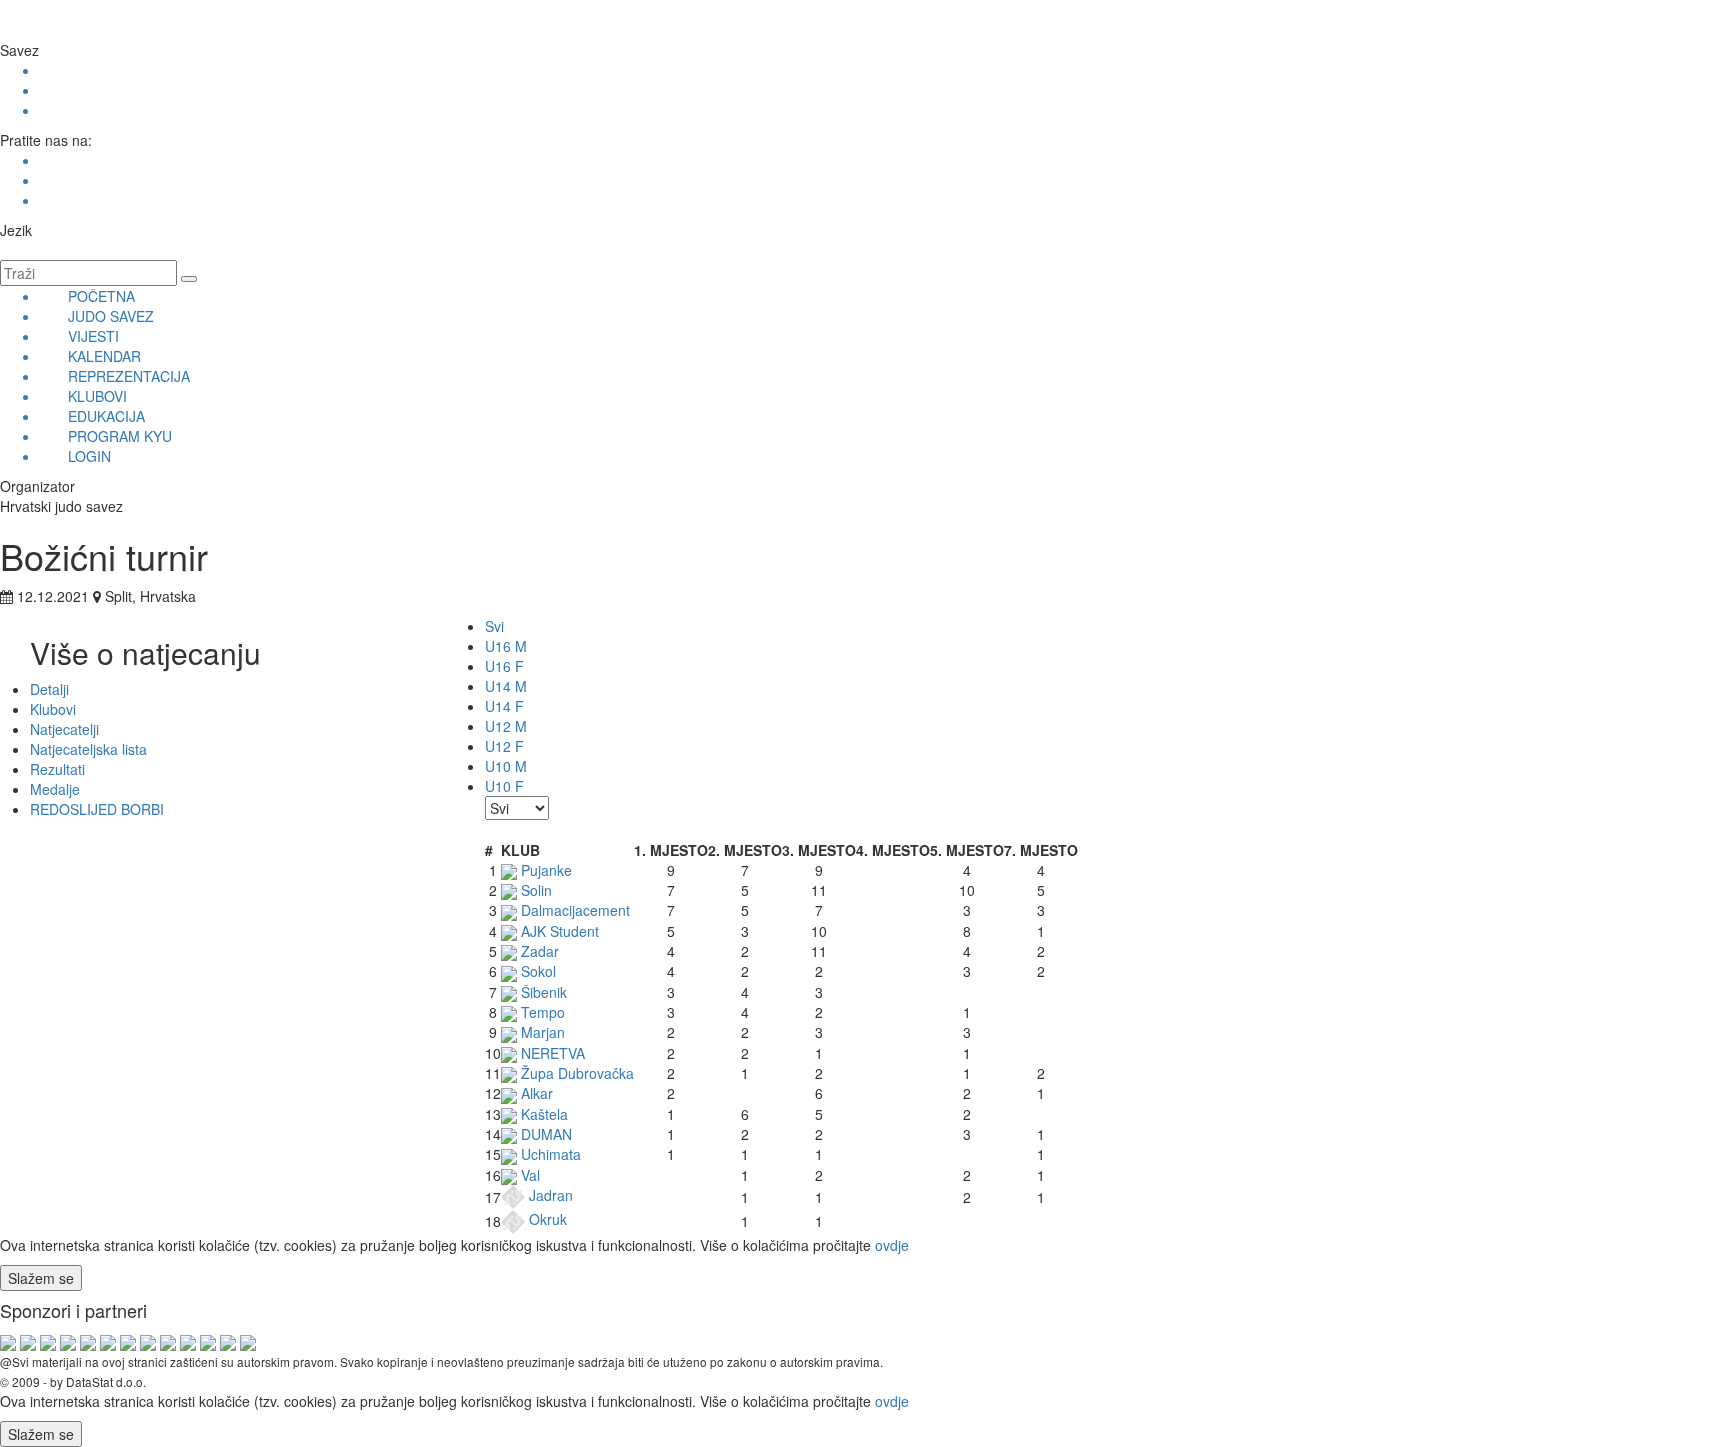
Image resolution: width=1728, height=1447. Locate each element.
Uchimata (549, 1154)
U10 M (506, 766)
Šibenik (542, 992)
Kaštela (542, 1114)
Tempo (541, 1012)
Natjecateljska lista (88, 749)
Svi (494, 626)
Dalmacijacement (573, 910)
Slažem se (41, 1278)
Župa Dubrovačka (575, 1073)
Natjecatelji (64, 729)
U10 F (504, 786)
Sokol (536, 971)
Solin (534, 890)
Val (528, 1175)
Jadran (549, 1195)
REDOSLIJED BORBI (97, 809)
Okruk (546, 1219)
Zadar (538, 951)
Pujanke (544, 870)
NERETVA (551, 1053)
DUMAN (544, 1134)
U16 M (506, 646)
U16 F (504, 666)
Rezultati (57, 769)
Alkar (535, 1093)
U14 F (504, 706)
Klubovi (53, 709)
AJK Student (558, 931)
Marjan (541, 1032)
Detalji (49, 689)
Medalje (55, 789)
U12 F (504, 746)
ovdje (892, 1245)
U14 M (506, 686)
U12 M (506, 726)
